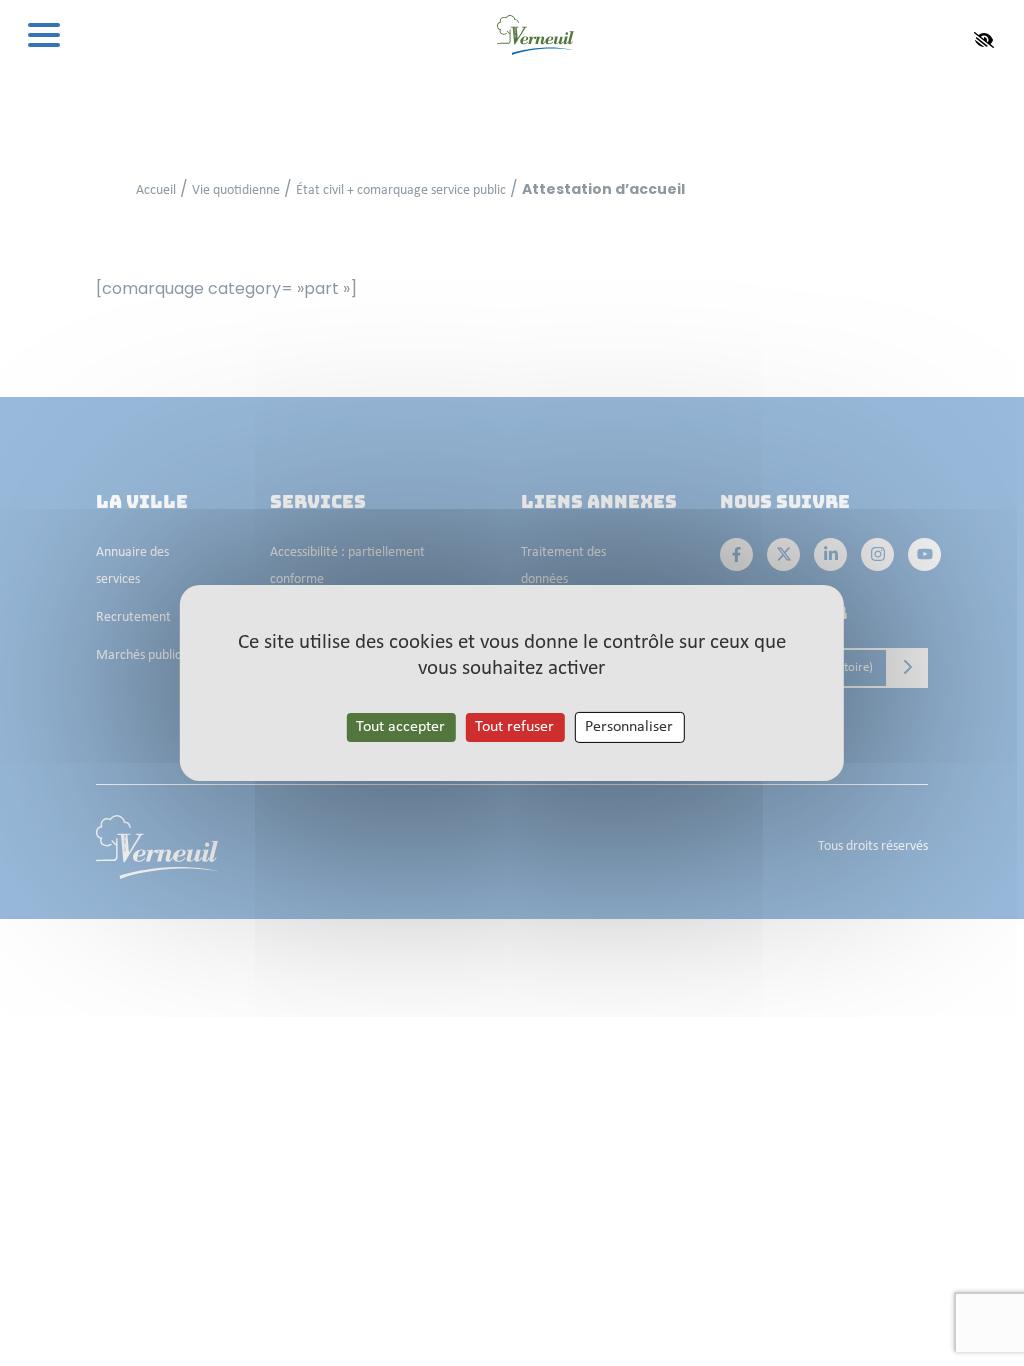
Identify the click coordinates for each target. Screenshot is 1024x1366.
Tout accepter (400, 727)
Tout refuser (514, 727)
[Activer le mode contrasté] (984, 40)
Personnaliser (629, 727)
